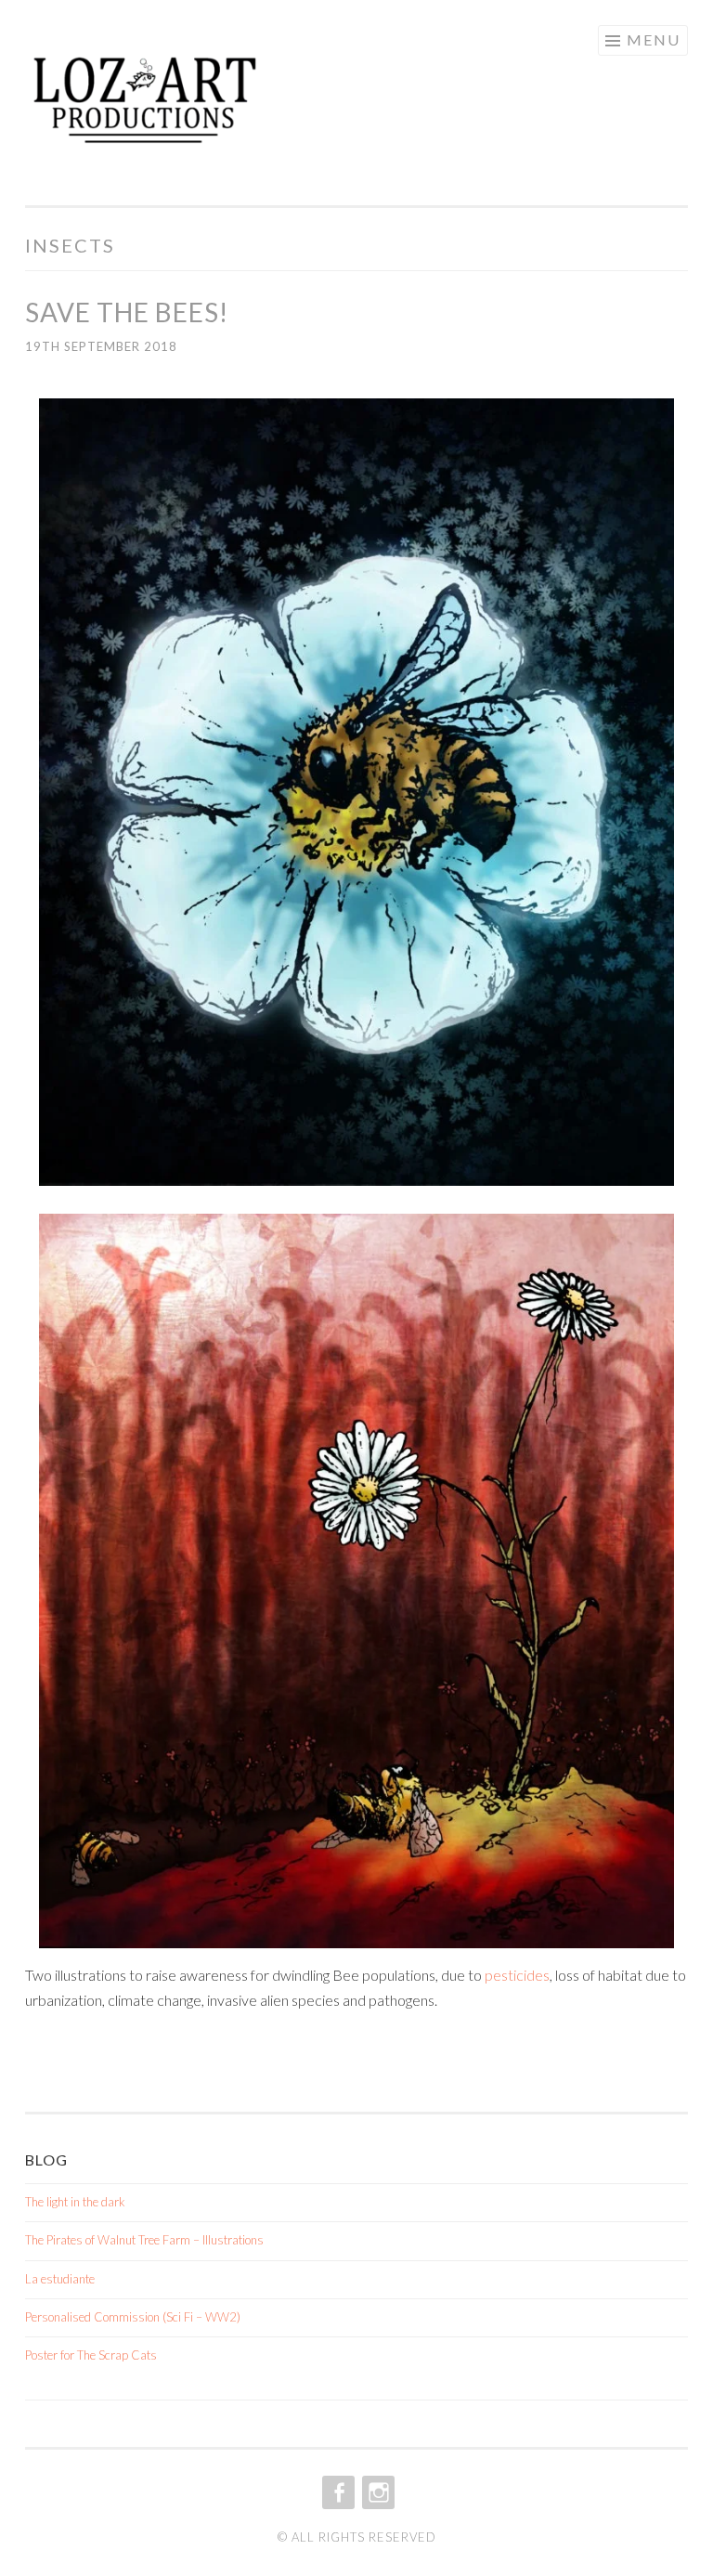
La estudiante (60, 2279)
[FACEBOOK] (337, 2492)
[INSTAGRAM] (376, 2492)
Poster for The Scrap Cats (91, 2355)
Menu (654, 39)
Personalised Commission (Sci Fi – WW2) (133, 2317)
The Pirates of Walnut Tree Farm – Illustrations (144, 2240)
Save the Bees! (127, 312)
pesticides (517, 1975)
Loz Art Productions (198, 109)
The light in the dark (75, 2202)
